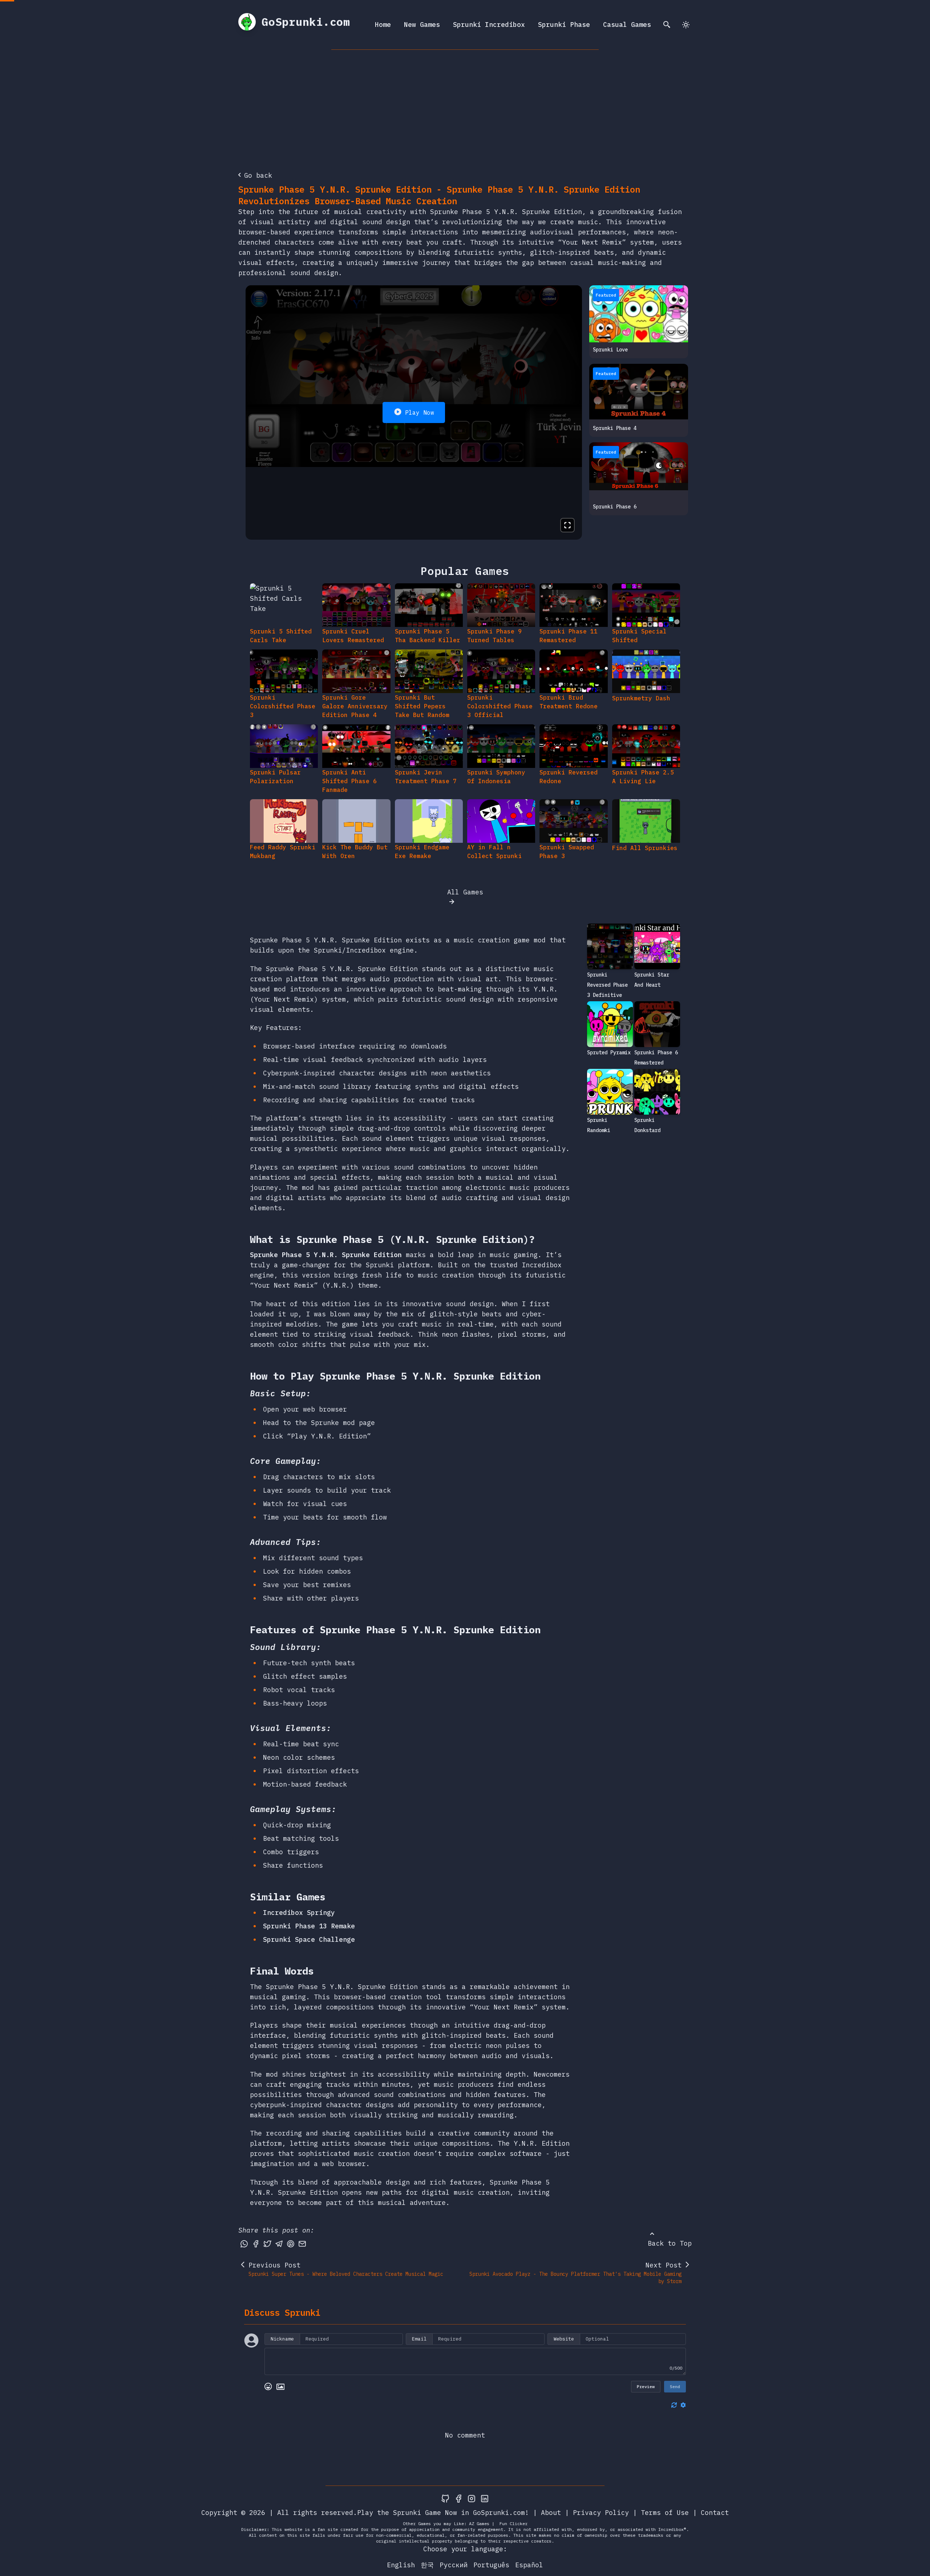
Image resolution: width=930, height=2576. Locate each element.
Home (383, 25)
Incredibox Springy (299, 1913)
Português (491, 2565)
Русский (454, 2565)
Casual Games (627, 25)
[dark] (686, 25)
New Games (422, 25)
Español (529, 2565)
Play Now (420, 412)
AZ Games (479, 2523)
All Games (465, 892)
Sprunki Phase (564, 25)
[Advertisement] (465, 104)
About (551, 2513)
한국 (427, 2565)
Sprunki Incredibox (489, 25)
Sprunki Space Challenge (309, 1939)
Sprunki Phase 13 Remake (309, 1926)
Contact (715, 2513)
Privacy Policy (601, 2513)
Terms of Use (665, 2513)
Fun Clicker (513, 2523)
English (401, 2565)
